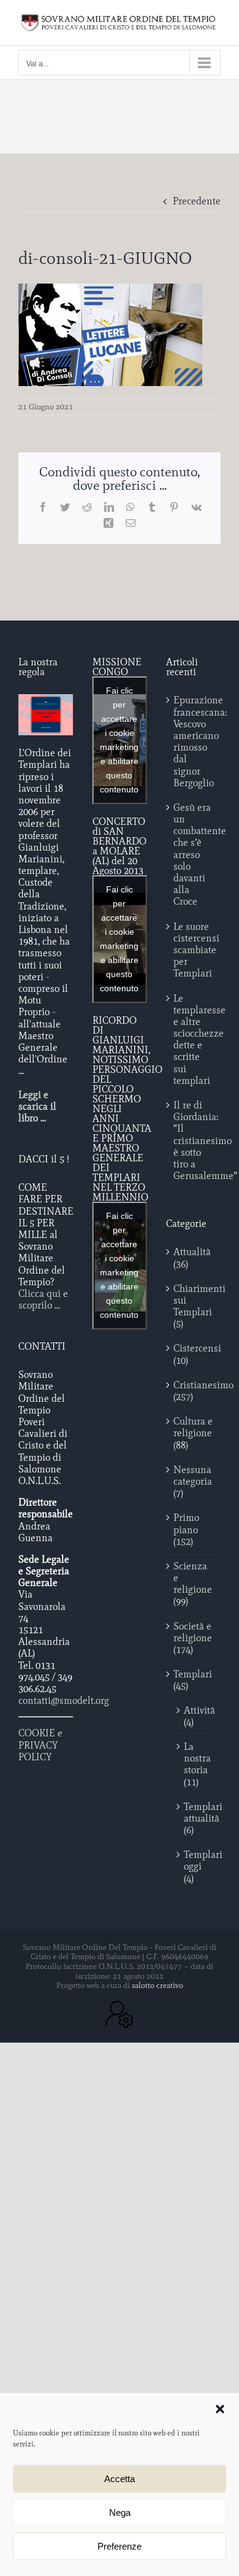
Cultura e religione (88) (193, 1433)
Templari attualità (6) (196, 1818)
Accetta (120, 2479)
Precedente (197, 201)
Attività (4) (196, 1716)
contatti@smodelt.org (64, 1700)
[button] (220, 2409)
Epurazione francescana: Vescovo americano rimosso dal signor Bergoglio (194, 741)
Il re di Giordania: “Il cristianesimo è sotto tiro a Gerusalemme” (194, 1140)
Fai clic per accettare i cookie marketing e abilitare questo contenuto (119, 740)
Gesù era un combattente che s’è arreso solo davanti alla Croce (194, 855)
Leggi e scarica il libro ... (37, 1106)
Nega (120, 2512)
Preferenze (120, 2546)
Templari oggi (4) (196, 1866)
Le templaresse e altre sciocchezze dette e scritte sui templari (194, 1039)
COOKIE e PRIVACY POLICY (40, 1745)
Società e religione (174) (193, 1638)
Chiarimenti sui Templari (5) (194, 1306)
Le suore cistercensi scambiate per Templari (194, 950)
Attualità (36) (192, 1258)
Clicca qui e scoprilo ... (43, 1299)
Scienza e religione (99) (193, 1584)
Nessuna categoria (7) (193, 1481)
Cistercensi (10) (194, 1354)
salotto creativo (157, 1985)
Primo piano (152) (186, 1529)
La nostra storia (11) (196, 1764)
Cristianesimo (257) (194, 1391)
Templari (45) (193, 1680)
